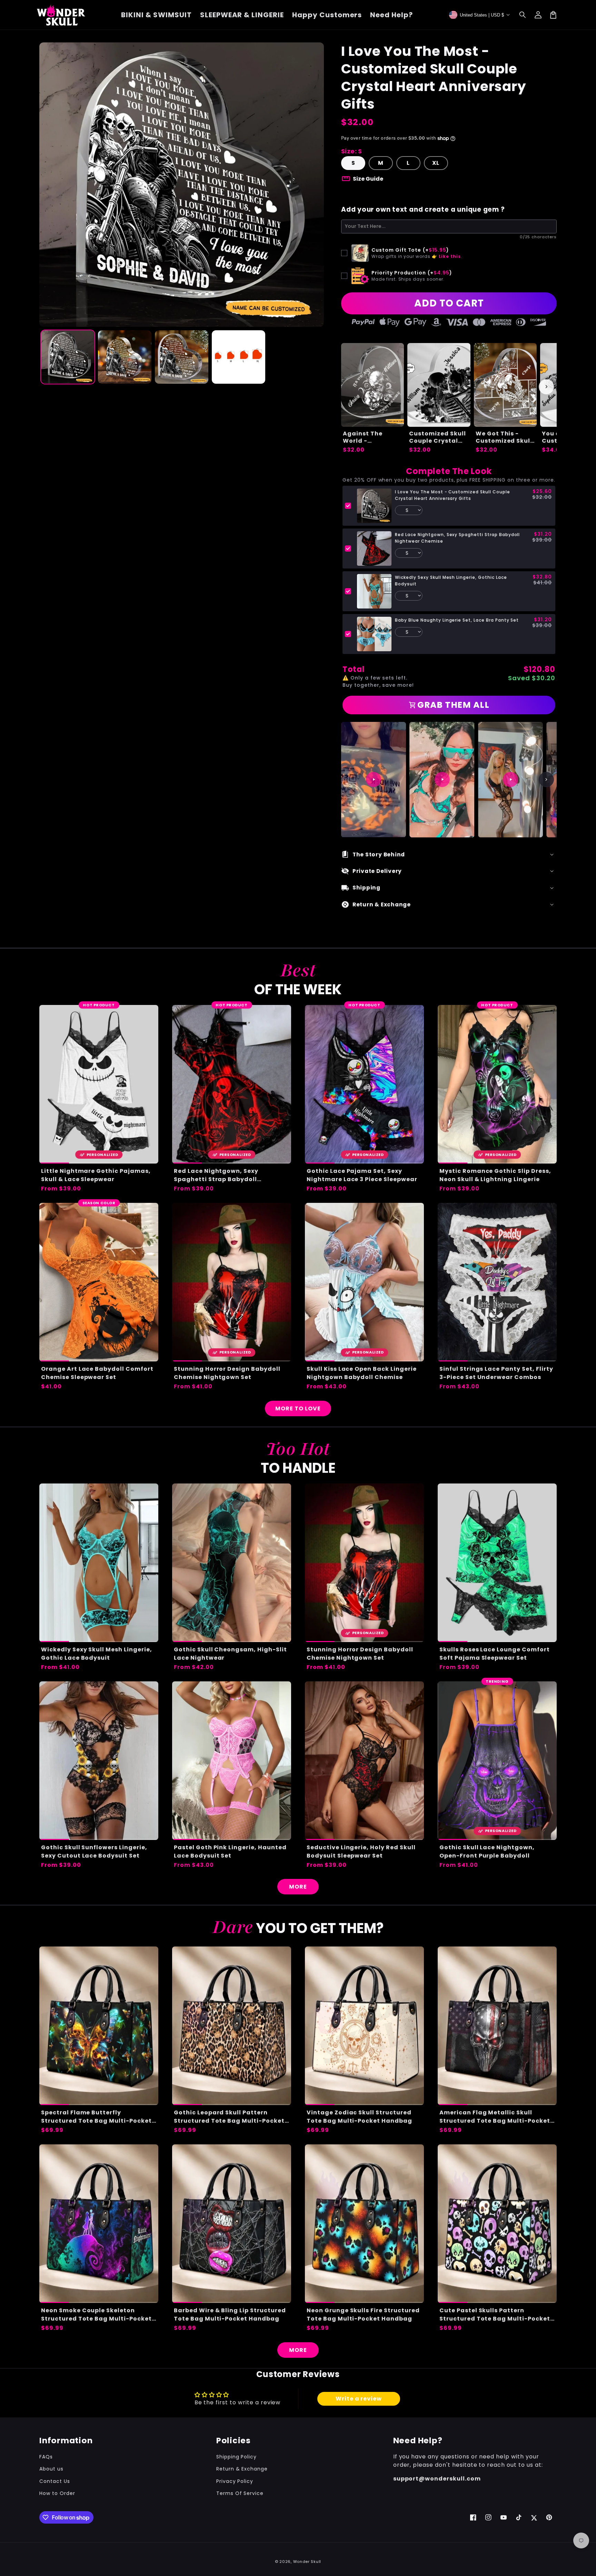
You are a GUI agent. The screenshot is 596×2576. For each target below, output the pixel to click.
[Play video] (374, 779)
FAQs (46, 2457)
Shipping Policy (236, 2457)
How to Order (57, 2493)
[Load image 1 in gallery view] (68, 357)
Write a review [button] (359, 2399)
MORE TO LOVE (298, 1408)
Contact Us (55, 2481)
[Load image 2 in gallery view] (125, 357)
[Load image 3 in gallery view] (182, 357)
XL (436, 163)
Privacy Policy (235, 2481)
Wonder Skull (307, 2562)
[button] (523, 15)
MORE (298, 1887)
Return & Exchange (242, 2469)
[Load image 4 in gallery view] (239, 357)
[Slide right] (546, 387)
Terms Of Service (240, 2493)
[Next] (546, 779)
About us (51, 2469)
